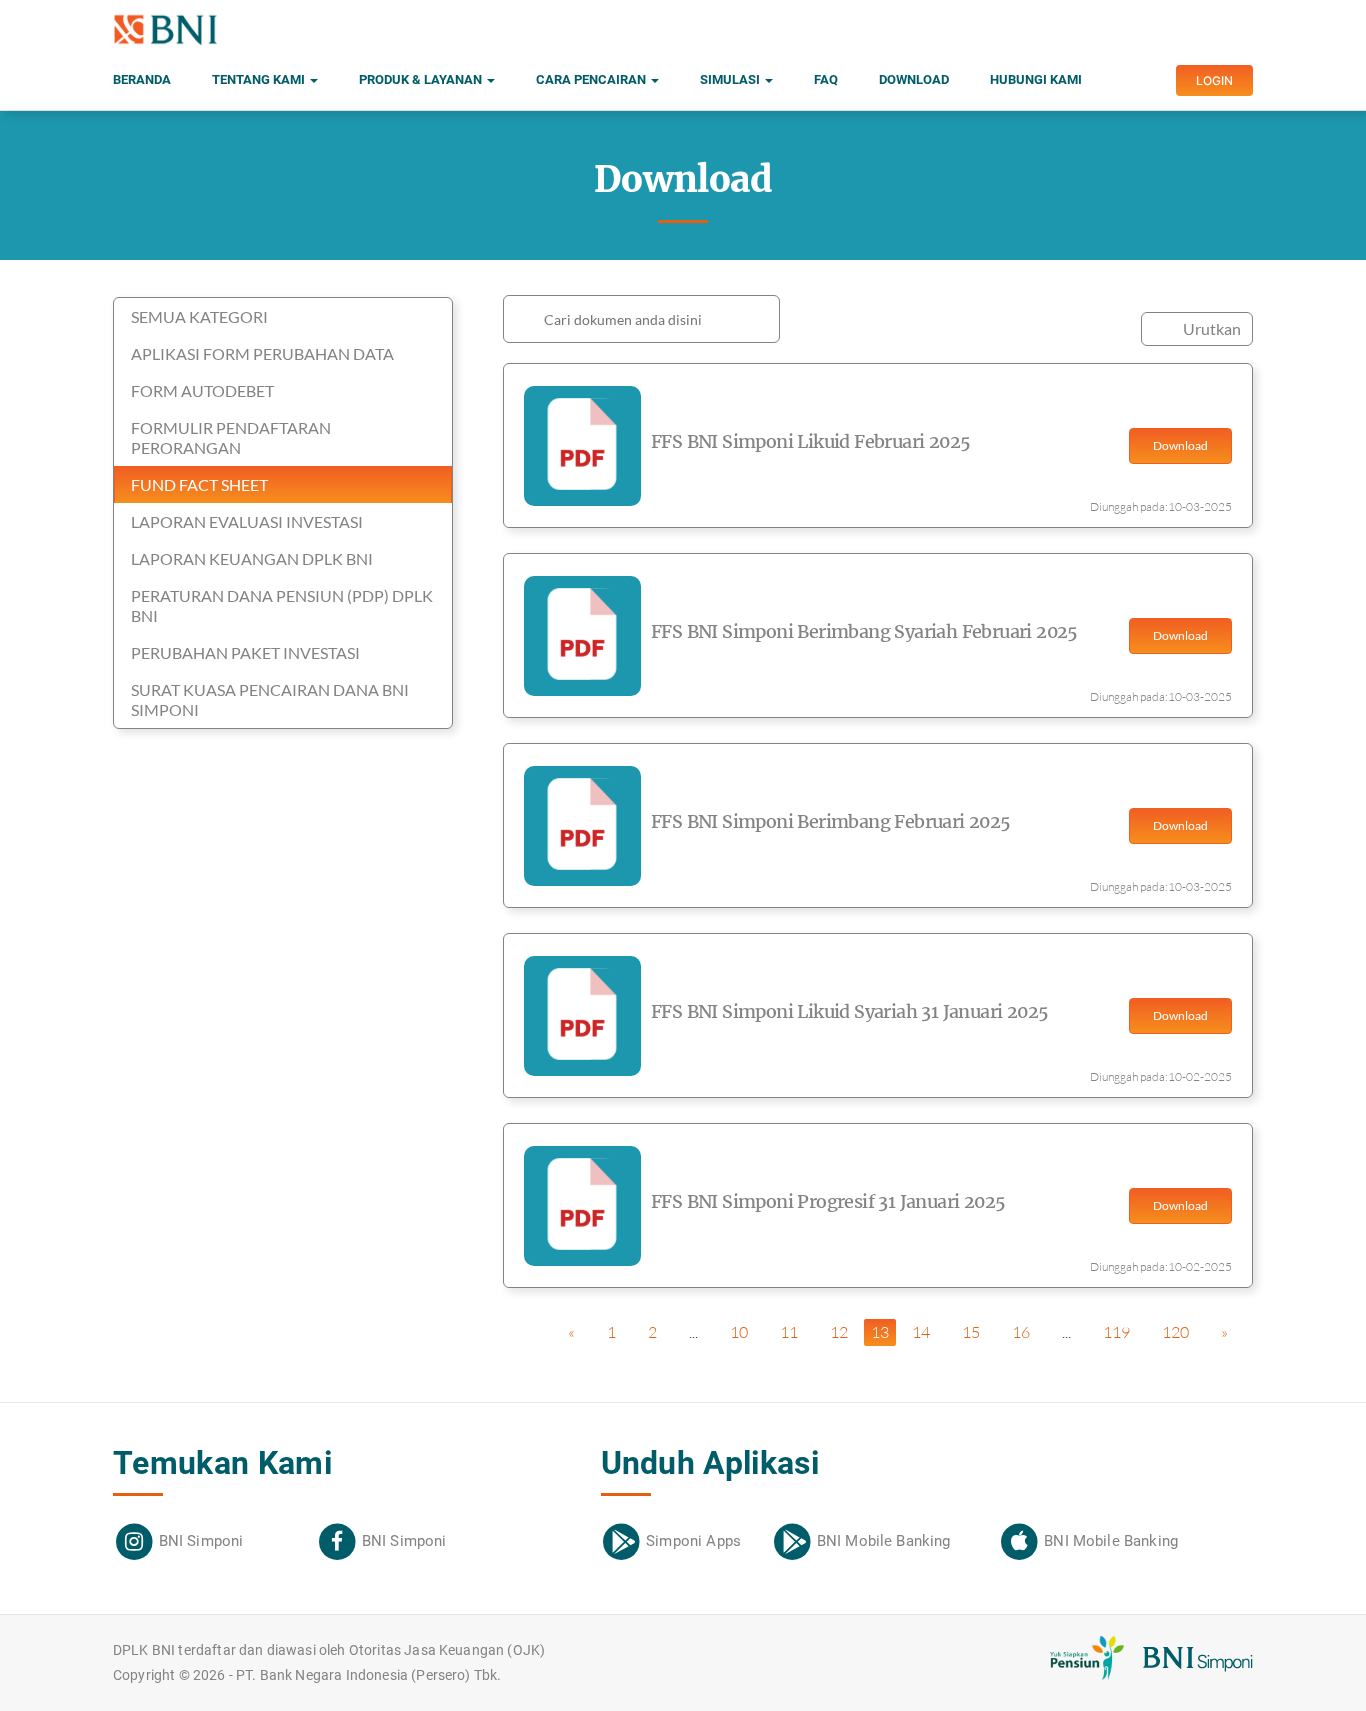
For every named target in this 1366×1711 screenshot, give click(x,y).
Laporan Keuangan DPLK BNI (252, 558)
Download (914, 79)
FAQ (826, 79)
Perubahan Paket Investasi (245, 652)
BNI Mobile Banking (884, 1541)
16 (1021, 1332)
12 (839, 1332)
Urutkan (1212, 328)
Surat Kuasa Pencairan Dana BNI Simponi (270, 699)
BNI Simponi (201, 1541)
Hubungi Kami (1036, 79)
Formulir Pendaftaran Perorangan (231, 437)
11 (789, 1332)
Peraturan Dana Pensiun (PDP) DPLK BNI (282, 605)
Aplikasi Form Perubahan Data (262, 353)
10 (739, 1332)
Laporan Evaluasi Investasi (247, 521)
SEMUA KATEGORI (199, 316)
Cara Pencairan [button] (592, 79)
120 (1175, 1332)
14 (921, 1332)
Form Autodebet (202, 390)
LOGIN (1214, 80)
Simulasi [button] (731, 79)
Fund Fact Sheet (199, 484)
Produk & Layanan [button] (422, 79)
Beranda (142, 79)
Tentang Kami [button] (260, 79)
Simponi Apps (693, 1541)
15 (971, 1332)
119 (1116, 1332)
